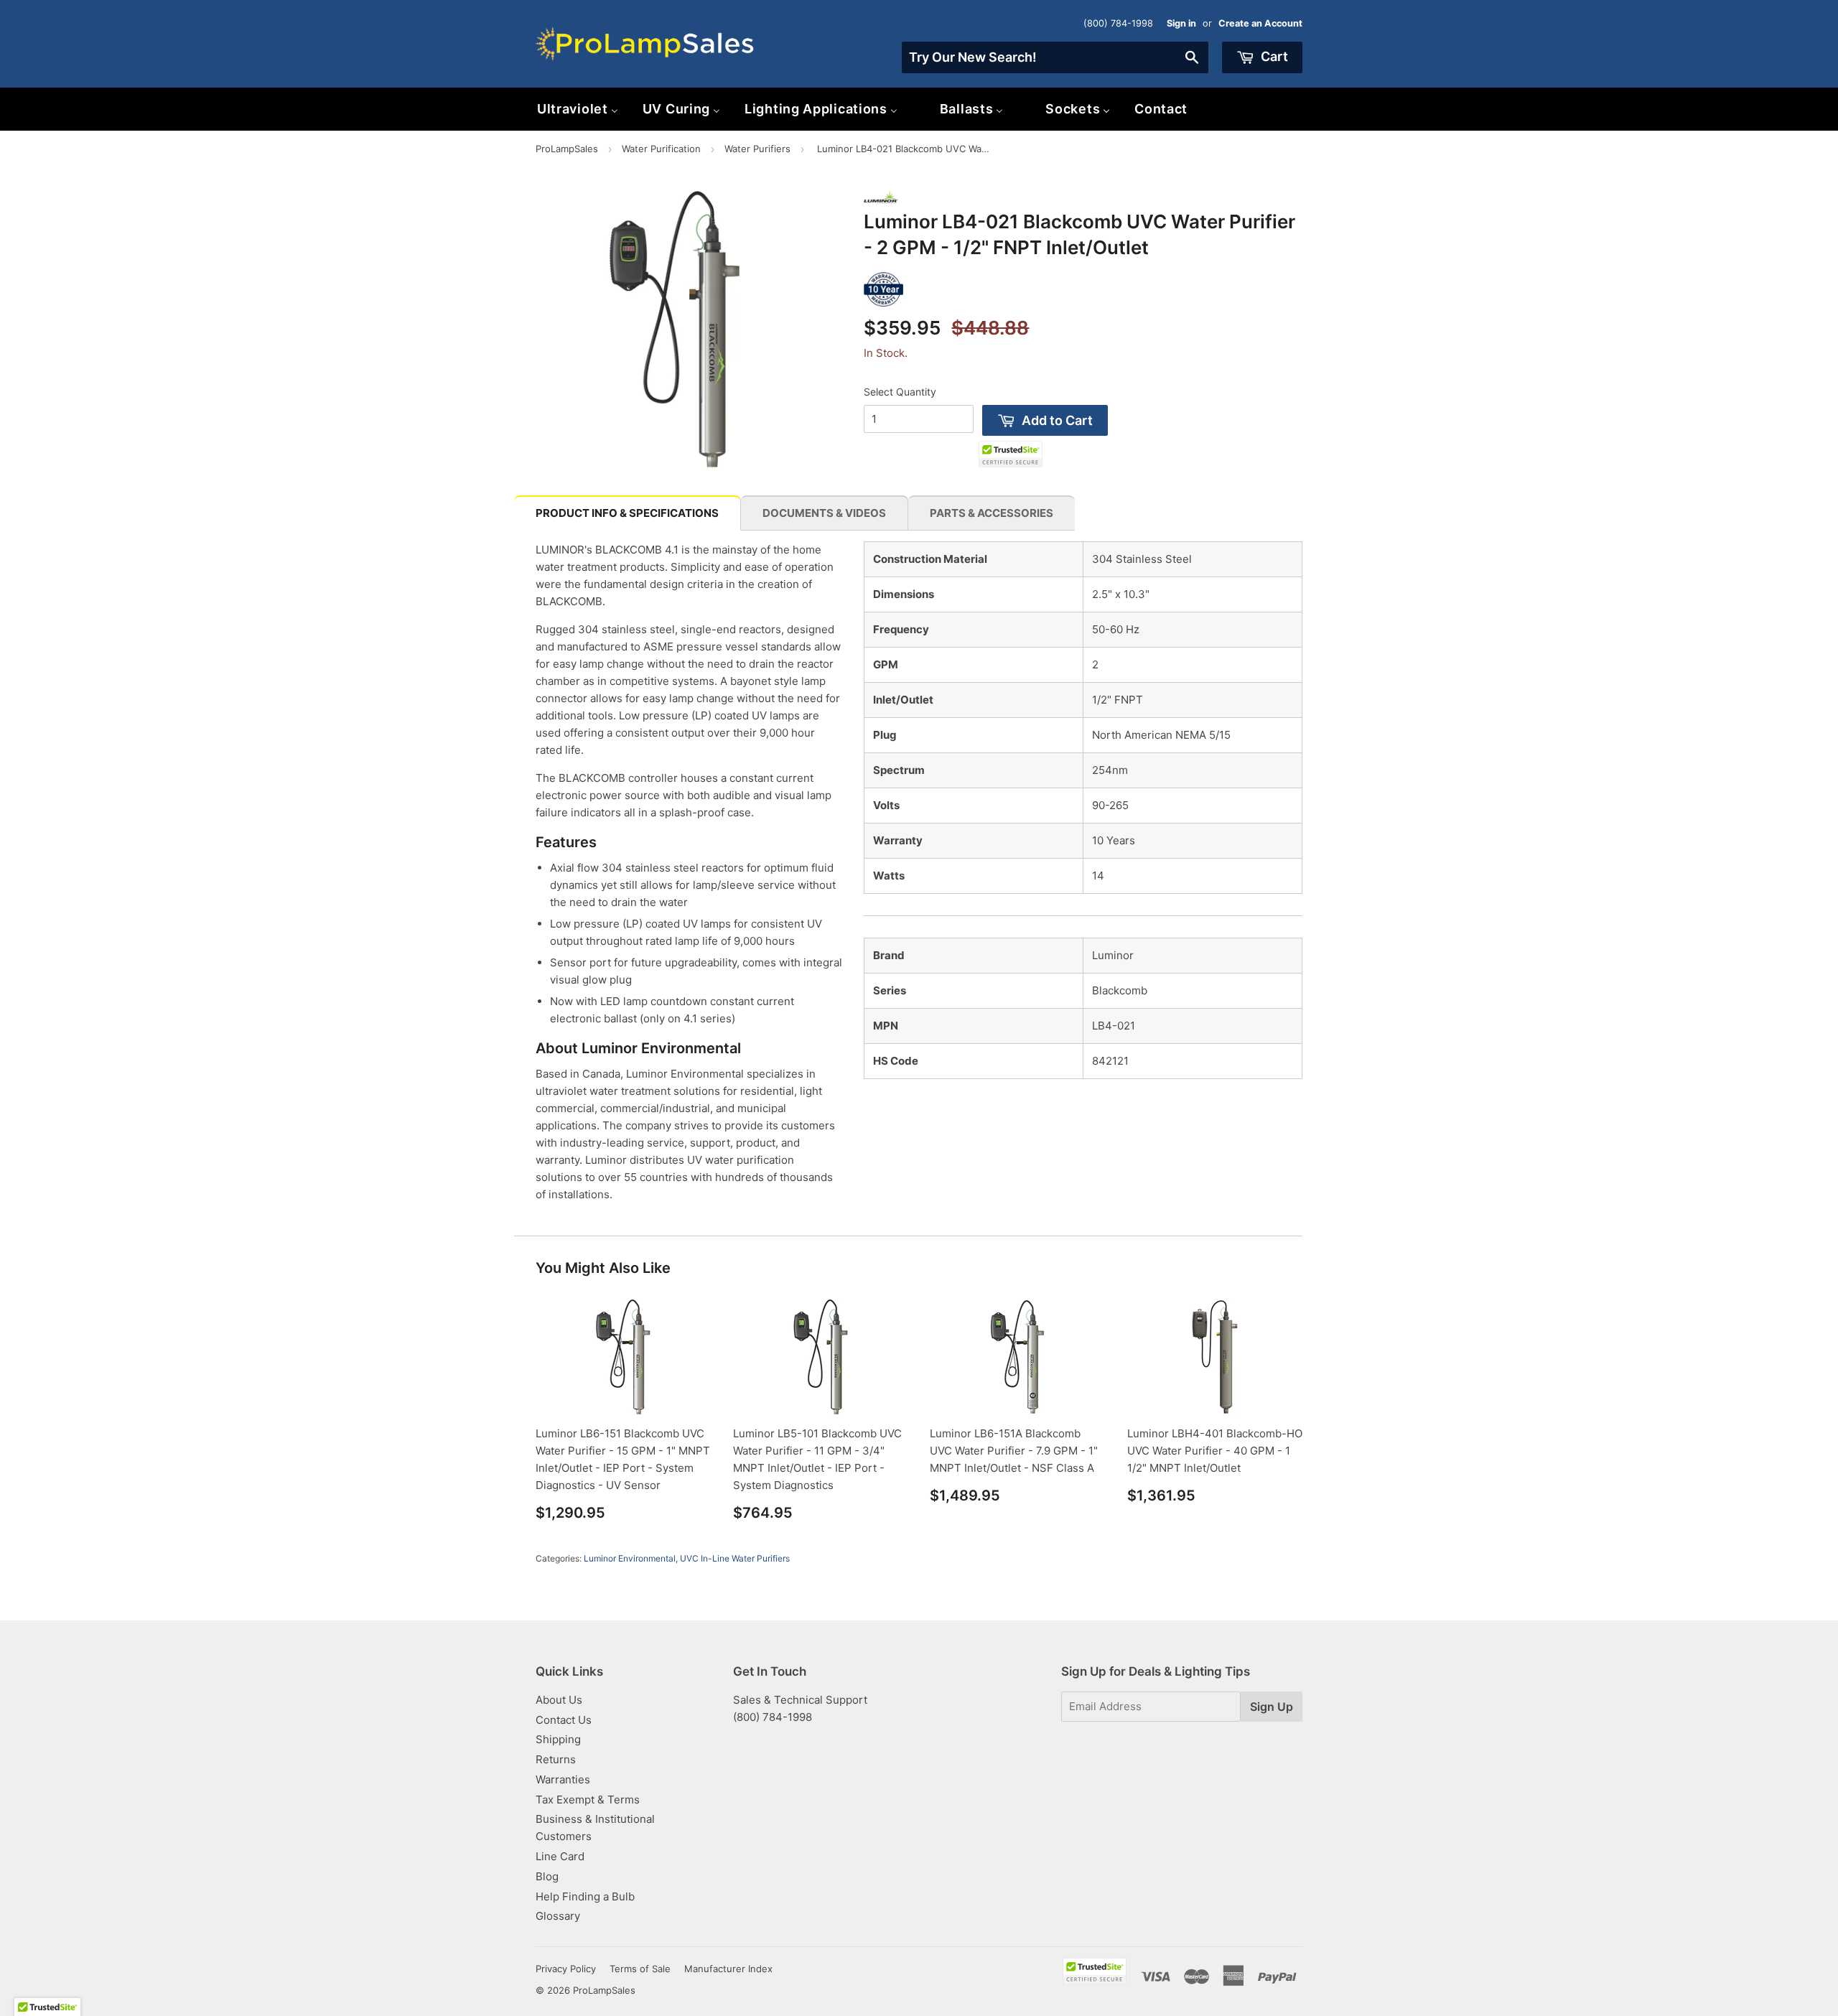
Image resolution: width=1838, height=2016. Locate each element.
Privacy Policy (566, 1969)
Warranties (563, 1779)
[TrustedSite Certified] (1011, 454)
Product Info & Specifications (627, 513)
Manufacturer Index (728, 1969)
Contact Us (564, 1720)
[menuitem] (578, 109)
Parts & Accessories (992, 513)
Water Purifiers (757, 149)
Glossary (558, 1916)
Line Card (560, 1856)
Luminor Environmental (630, 1558)
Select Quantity (900, 392)
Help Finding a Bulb (585, 1896)
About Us (559, 1700)
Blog (547, 1876)
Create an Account (1260, 23)
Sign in (1181, 23)
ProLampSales (567, 149)
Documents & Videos (824, 513)
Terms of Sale (640, 1969)
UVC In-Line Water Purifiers (735, 1558)
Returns (556, 1759)
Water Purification (661, 149)
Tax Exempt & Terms (588, 1800)
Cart (1273, 56)
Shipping (558, 1739)
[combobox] (1055, 57)
